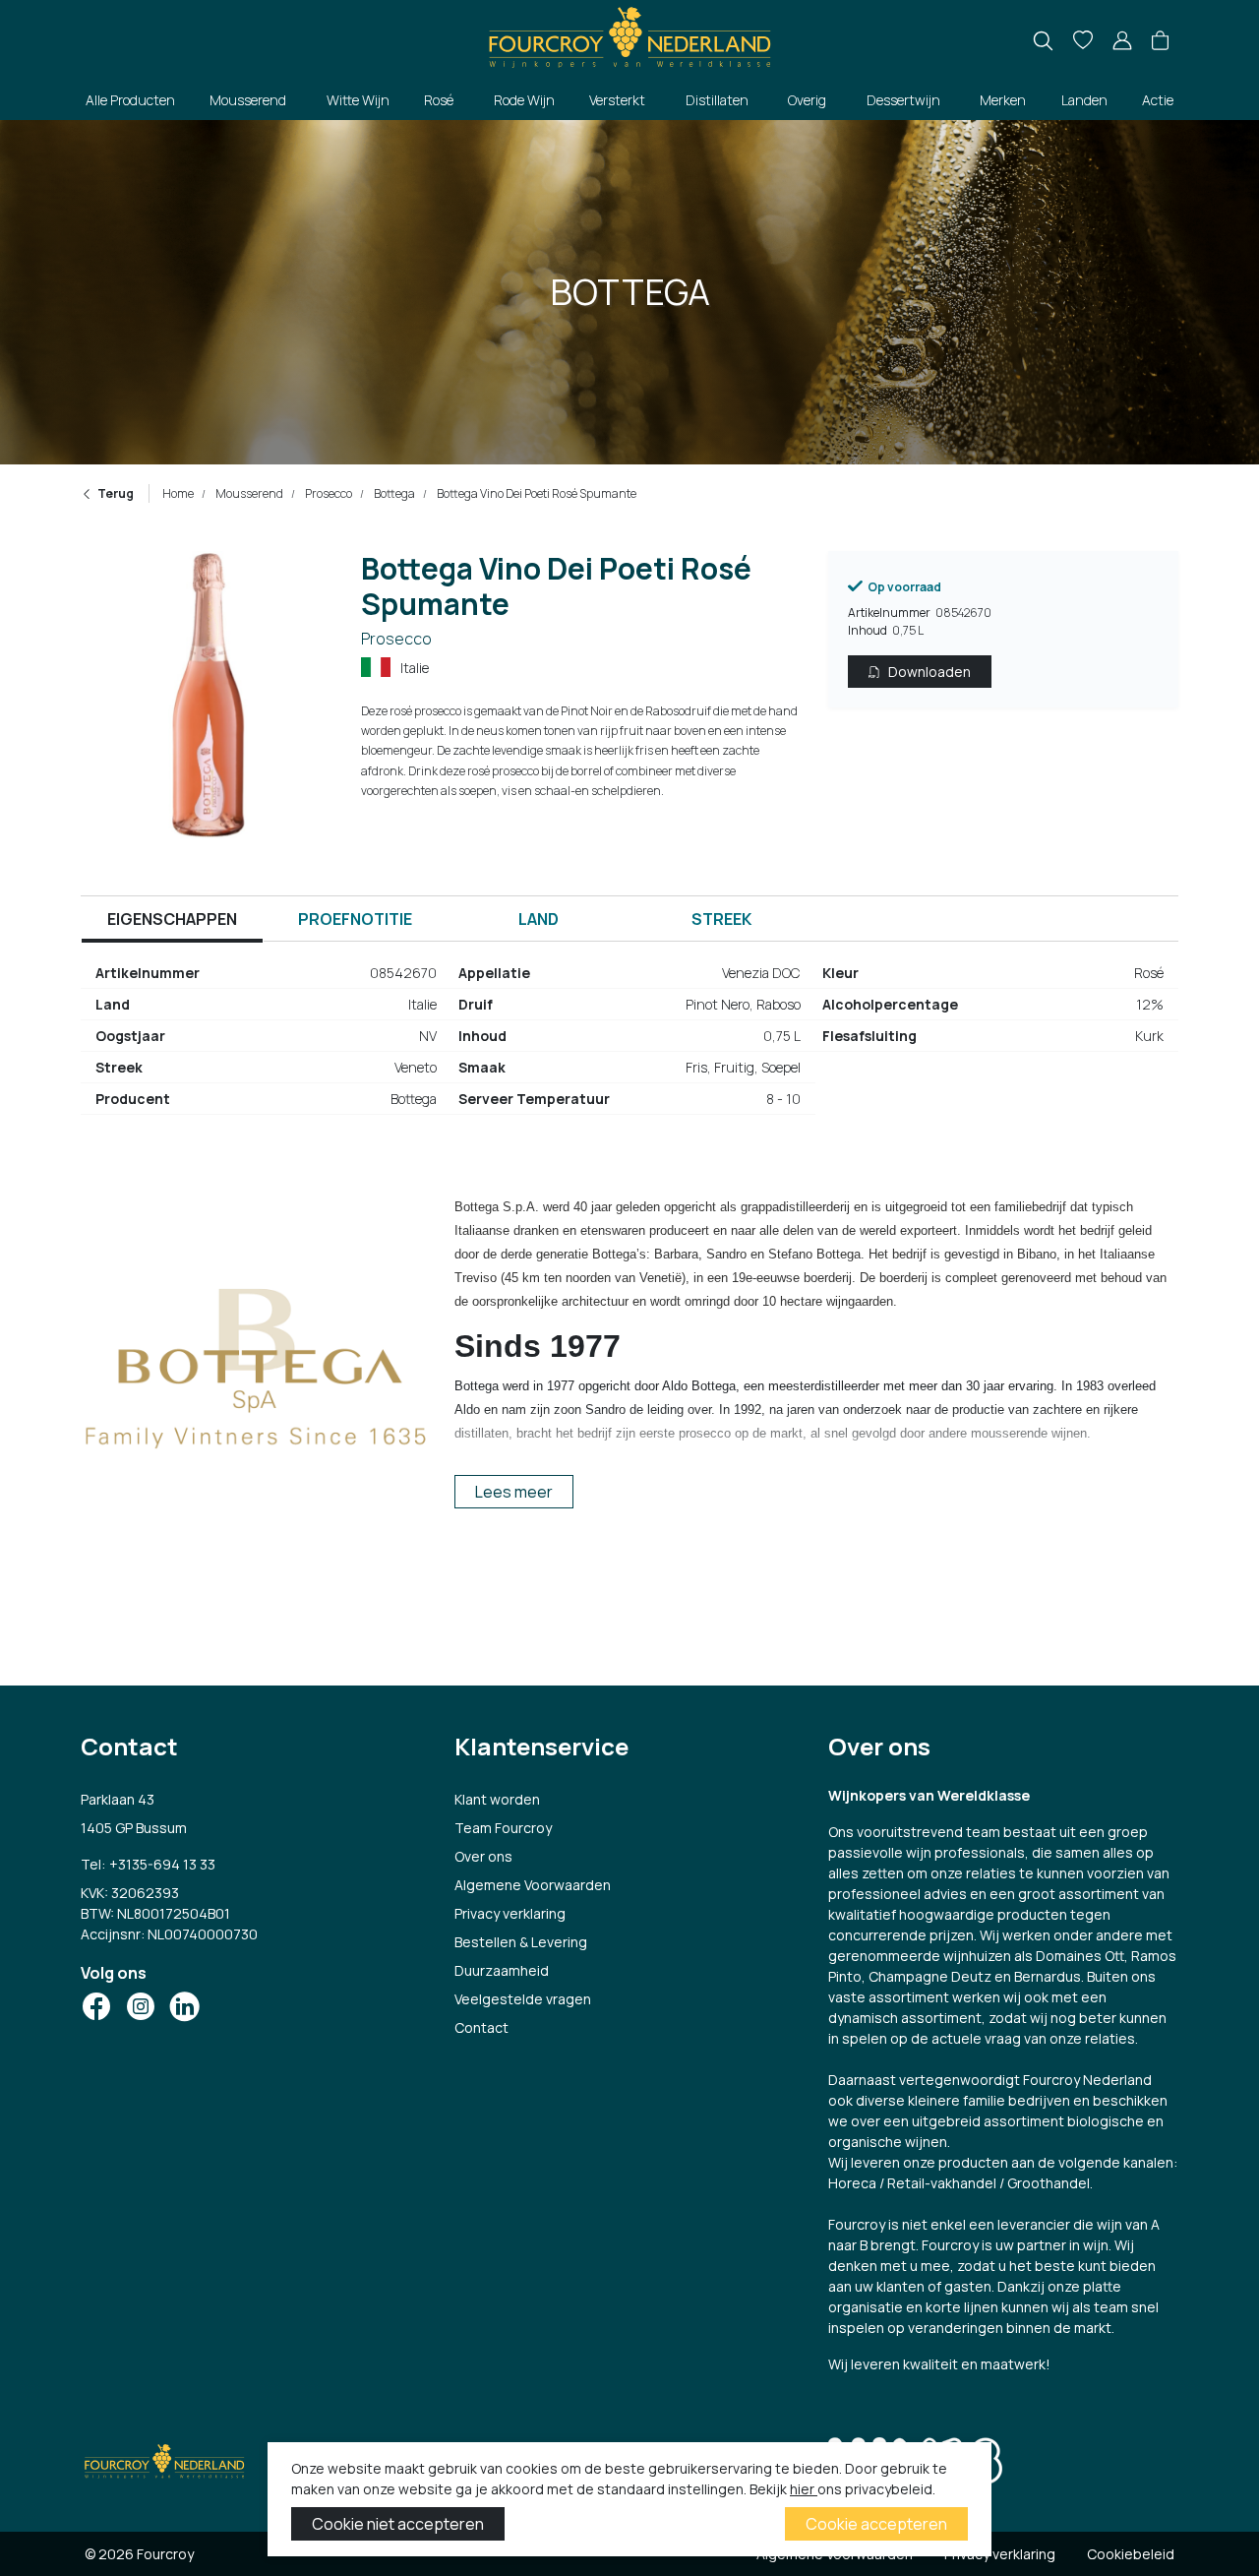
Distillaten (717, 100)
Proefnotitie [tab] (355, 919)
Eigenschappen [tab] (172, 919)
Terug (116, 493)
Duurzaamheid (502, 1970)
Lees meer (514, 1492)
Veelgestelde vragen (523, 1999)
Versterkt (617, 100)
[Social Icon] (96, 2006)
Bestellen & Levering (521, 1942)
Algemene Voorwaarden (533, 1885)
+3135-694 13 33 (162, 1864)
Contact (481, 2027)
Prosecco (328, 493)
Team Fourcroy (503, 1828)
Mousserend (248, 100)
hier (804, 2489)
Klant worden (497, 1799)
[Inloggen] (1122, 41)
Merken (1003, 100)
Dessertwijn (903, 100)
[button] (1160, 41)
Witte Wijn (358, 100)
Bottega (393, 493)
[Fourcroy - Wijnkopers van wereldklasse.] (629, 35)
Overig (807, 100)
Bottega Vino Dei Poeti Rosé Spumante (536, 493)
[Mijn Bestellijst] (1083, 41)
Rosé (439, 100)
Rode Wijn (524, 100)
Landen (1084, 100)
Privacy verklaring (510, 1913)
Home (178, 493)
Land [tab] (539, 919)
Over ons (483, 1856)
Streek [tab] (721, 919)
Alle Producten (130, 100)
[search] (1043, 41)
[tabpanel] (629, 1044)
